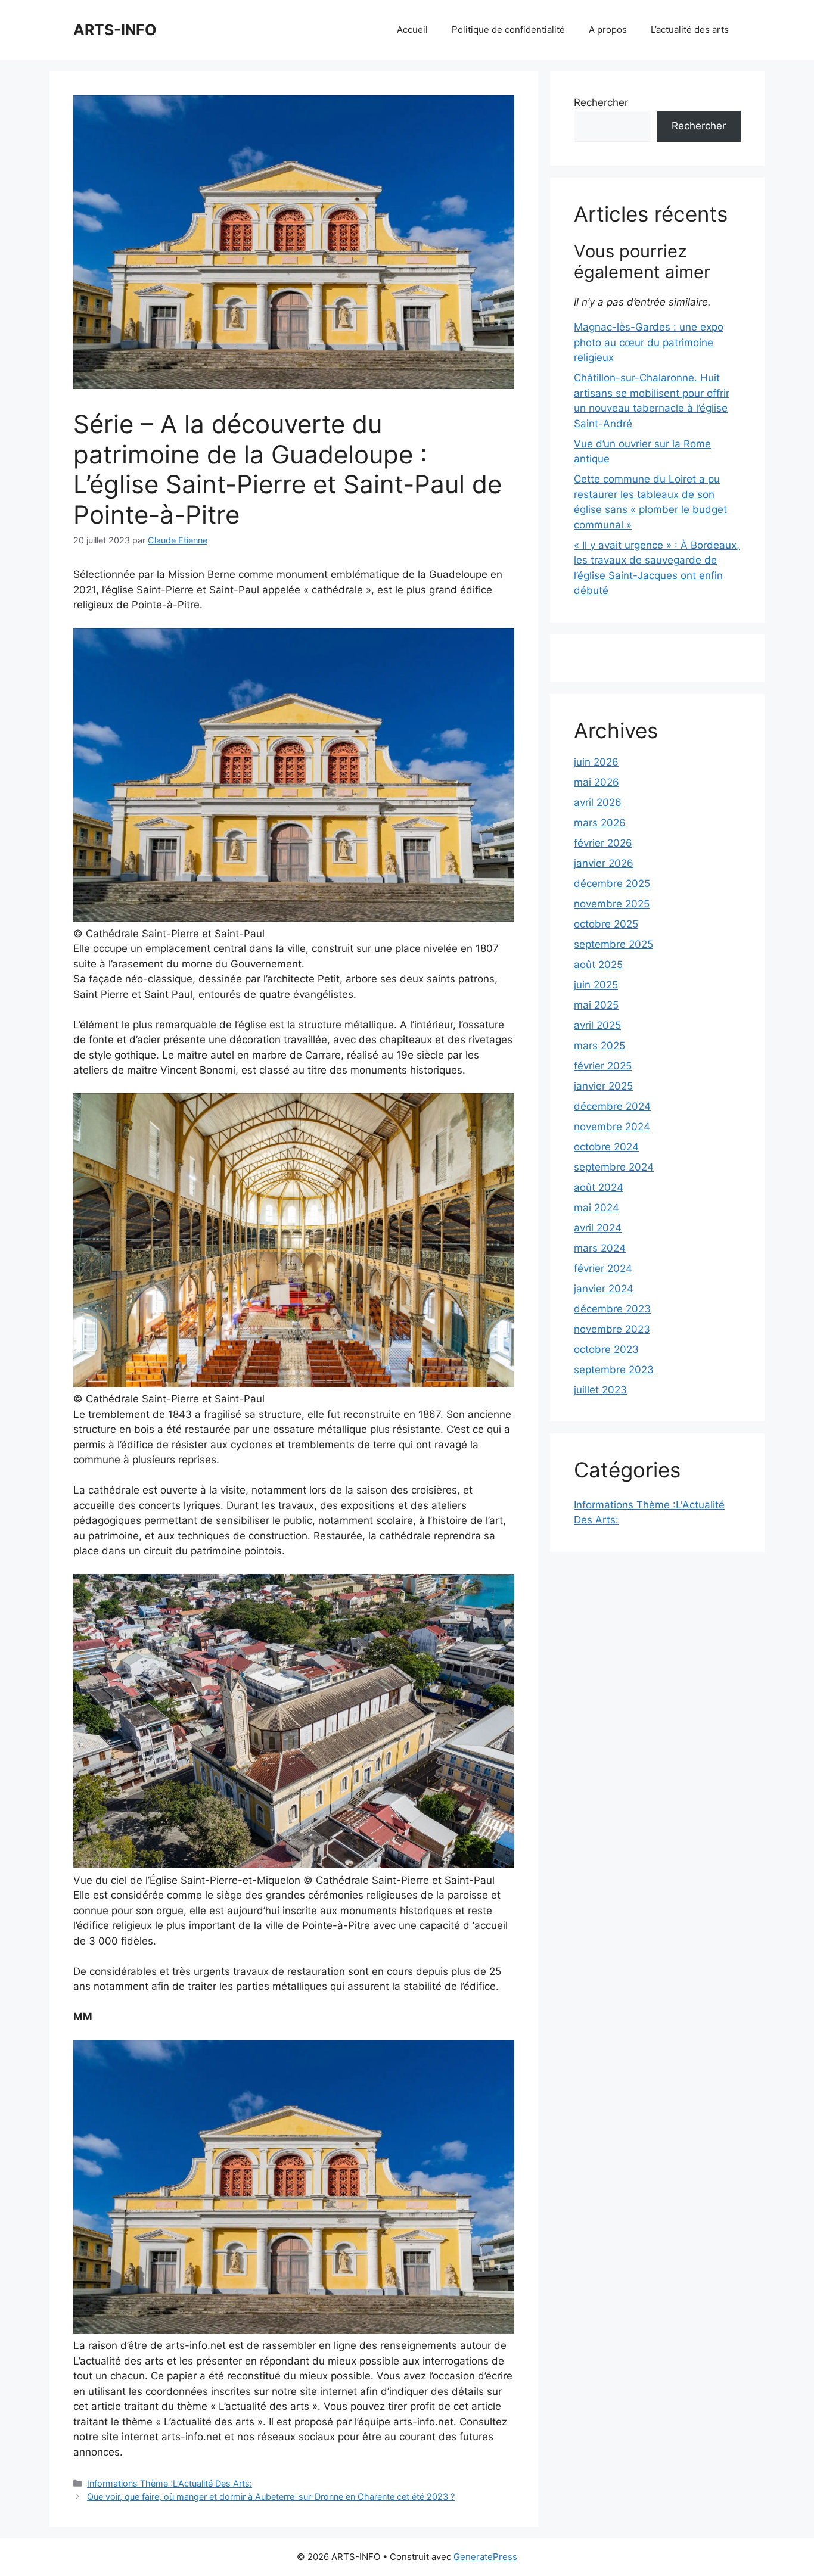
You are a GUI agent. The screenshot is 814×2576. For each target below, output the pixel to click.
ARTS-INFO (115, 30)
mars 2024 (600, 1248)
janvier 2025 (603, 1086)
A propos (608, 29)
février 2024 (603, 1268)
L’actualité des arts (690, 29)
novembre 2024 (612, 1127)
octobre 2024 (606, 1147)
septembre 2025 (613, 944)
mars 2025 (599, 1046)
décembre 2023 (612, 1309)
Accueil (412, 29)
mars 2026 (600, 823)
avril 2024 (598, 1228)
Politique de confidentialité (508, 29)
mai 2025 (596, 1005)
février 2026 (603, 843)
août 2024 (599, 1187)
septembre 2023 (614, 1370)
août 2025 (598, 965)
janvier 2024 (604, 1289)
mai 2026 (596, 782)
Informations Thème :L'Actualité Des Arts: (170, 2483)
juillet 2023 (600, 1390)
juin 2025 (596, 985)
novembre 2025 (612, 904)
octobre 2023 (606, 1349)
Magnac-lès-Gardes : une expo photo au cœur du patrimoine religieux (649, 342)
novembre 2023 (612, 1329)
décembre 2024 (612, 1106)
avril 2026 (598, 802)
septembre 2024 (614, 1167)
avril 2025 (597, 1025)
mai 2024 (596, 1208)
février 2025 (603, 1066)
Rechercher (601, 102)
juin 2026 (596, 762)
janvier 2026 (604, 863)
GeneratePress (485, 2557)
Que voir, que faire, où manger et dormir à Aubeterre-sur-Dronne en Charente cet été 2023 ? (271, 2496)
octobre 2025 (606, 924)
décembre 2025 (612, 883)
